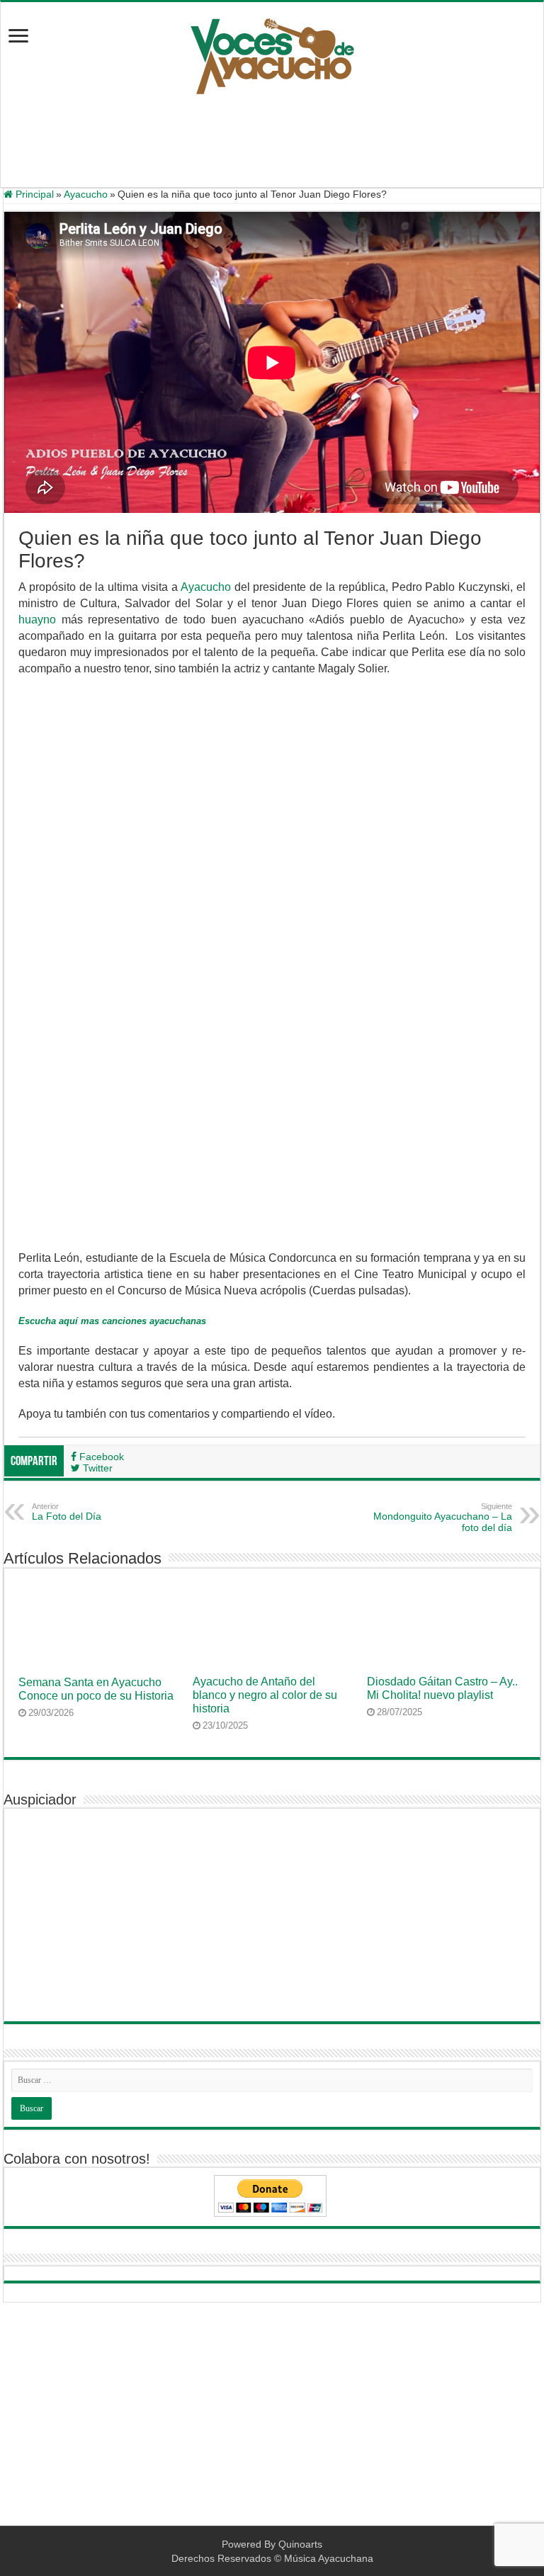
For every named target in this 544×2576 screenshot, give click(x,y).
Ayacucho (86, 194)
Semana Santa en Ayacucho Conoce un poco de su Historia (96, 1689)
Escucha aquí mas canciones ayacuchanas (112, 1321)
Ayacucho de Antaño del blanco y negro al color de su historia (265, 1695)
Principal (33, 194)
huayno (37, 620)
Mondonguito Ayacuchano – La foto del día (443, 1518)
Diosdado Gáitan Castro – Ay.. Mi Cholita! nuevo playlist (442, 1688)
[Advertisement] (272, 141)
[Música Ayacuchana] (272, 53)
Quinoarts (300, 2544)
